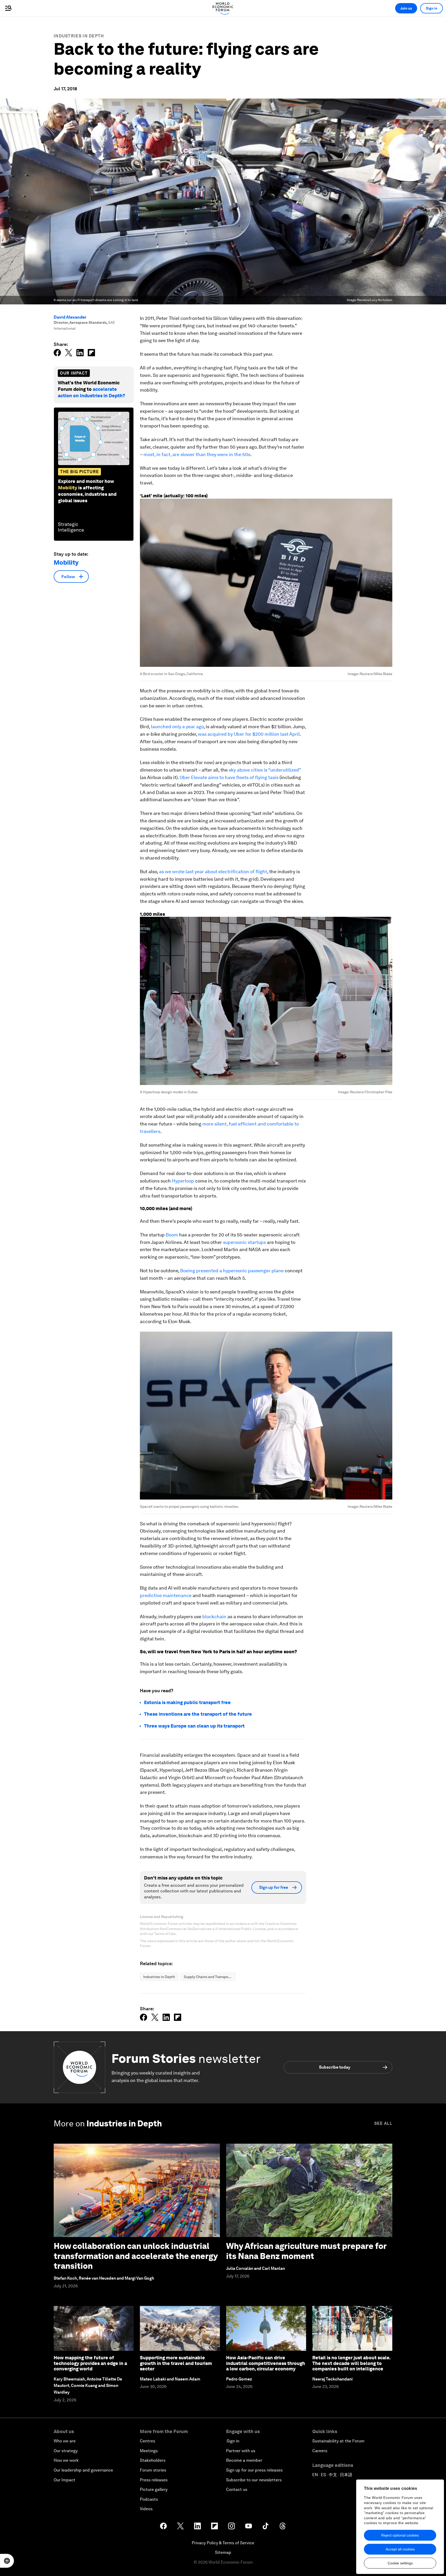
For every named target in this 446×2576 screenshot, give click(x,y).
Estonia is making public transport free (187, 1702)
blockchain (214, 1617)
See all (383, 2123)
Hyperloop (183, 1181)
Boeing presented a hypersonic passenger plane (232, 1271)
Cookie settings (400, 2563)
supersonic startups (244, 1242)
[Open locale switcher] (7, 2561)
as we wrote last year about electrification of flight (213, 872)
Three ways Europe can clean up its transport (194, 1726)
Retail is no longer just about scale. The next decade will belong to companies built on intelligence (351, 2363)
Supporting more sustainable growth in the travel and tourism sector (176, 2363)
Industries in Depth (79, 36)
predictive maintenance (166, 1595)
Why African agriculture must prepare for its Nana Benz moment (306, 2251)
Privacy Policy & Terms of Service (223, 2543)
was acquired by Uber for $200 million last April (249, 734)
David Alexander (70, 317)
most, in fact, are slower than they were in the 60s (197, 454)
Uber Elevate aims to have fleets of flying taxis (229, 777)
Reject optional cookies (400, 2535)
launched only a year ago (177, 727)
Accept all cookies (400, 2549)
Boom (172, 1235)
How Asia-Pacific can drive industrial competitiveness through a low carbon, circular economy (266, 2363)
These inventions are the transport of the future (198, 1714)
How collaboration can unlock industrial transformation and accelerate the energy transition (136, 2256)
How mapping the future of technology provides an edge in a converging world (90, 2363)
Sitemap (223, 2552)
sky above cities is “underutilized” (265, 770)
